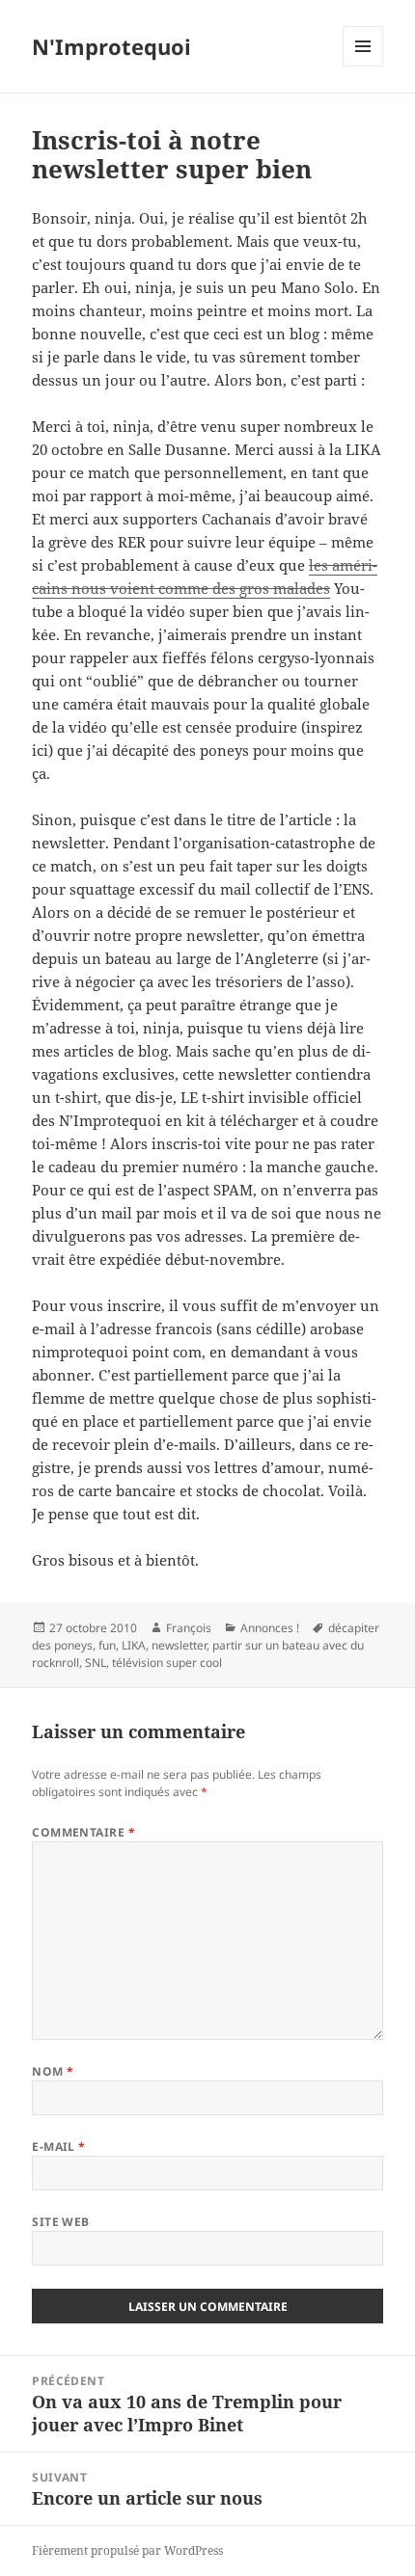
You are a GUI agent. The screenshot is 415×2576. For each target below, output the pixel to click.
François (189, 1628)
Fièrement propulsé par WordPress (127, 2550)
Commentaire (83, 1832)
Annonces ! (270, 1628)
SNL (96, 1663)
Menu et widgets (363, 66)
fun (107, 1645)
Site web (61, 2222)
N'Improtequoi (111, 46)
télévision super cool (167, 1663)
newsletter (179, 1645)
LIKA (134, 1645)
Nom (53, 2071)
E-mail (59, 2147)
